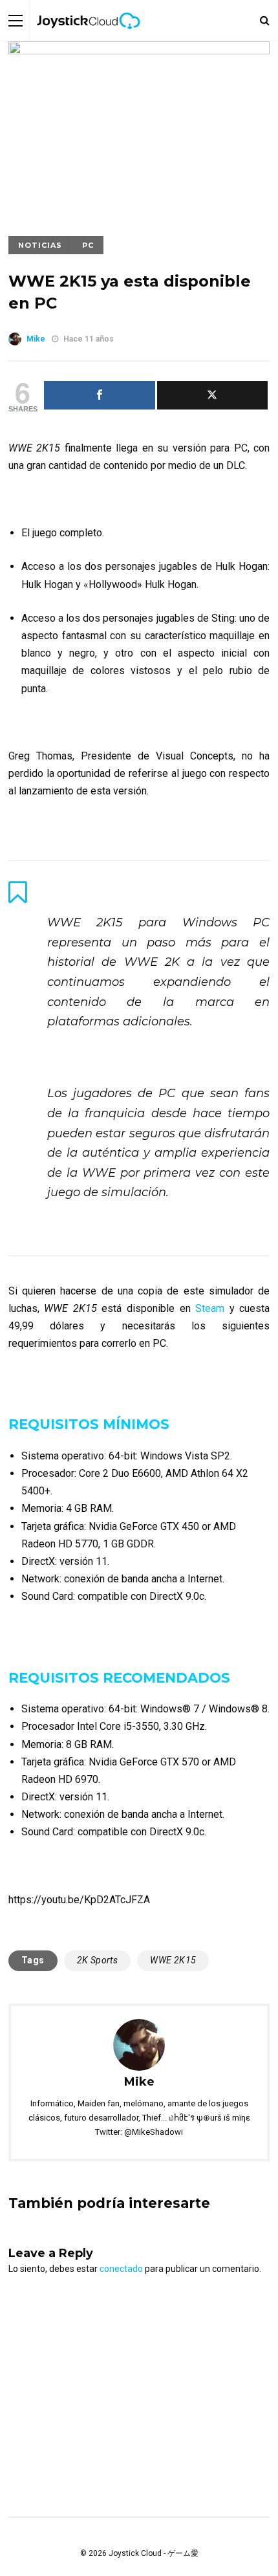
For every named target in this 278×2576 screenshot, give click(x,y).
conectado (121, 2269)
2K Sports (98, 1960)
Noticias (40, 245)
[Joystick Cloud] (89, 38)
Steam (212, 1308)
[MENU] (16, 20)
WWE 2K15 (173, 1960)
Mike (36, 339)
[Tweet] (213, 395)
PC (88, 245)
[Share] (100, 395)
